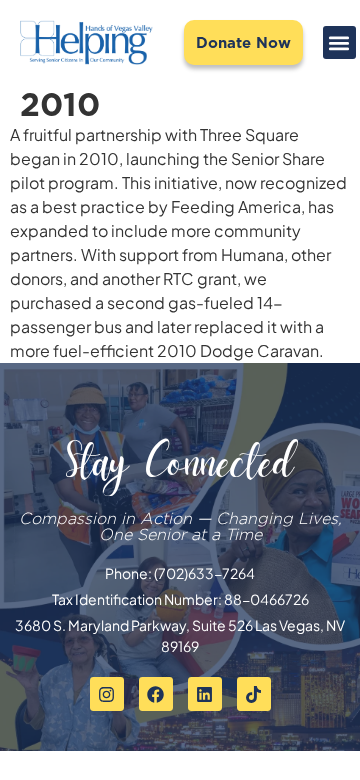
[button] (339, 42)
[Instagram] (107, 694)
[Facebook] (156, 694)
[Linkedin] (205, 694)
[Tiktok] (254, 694)
